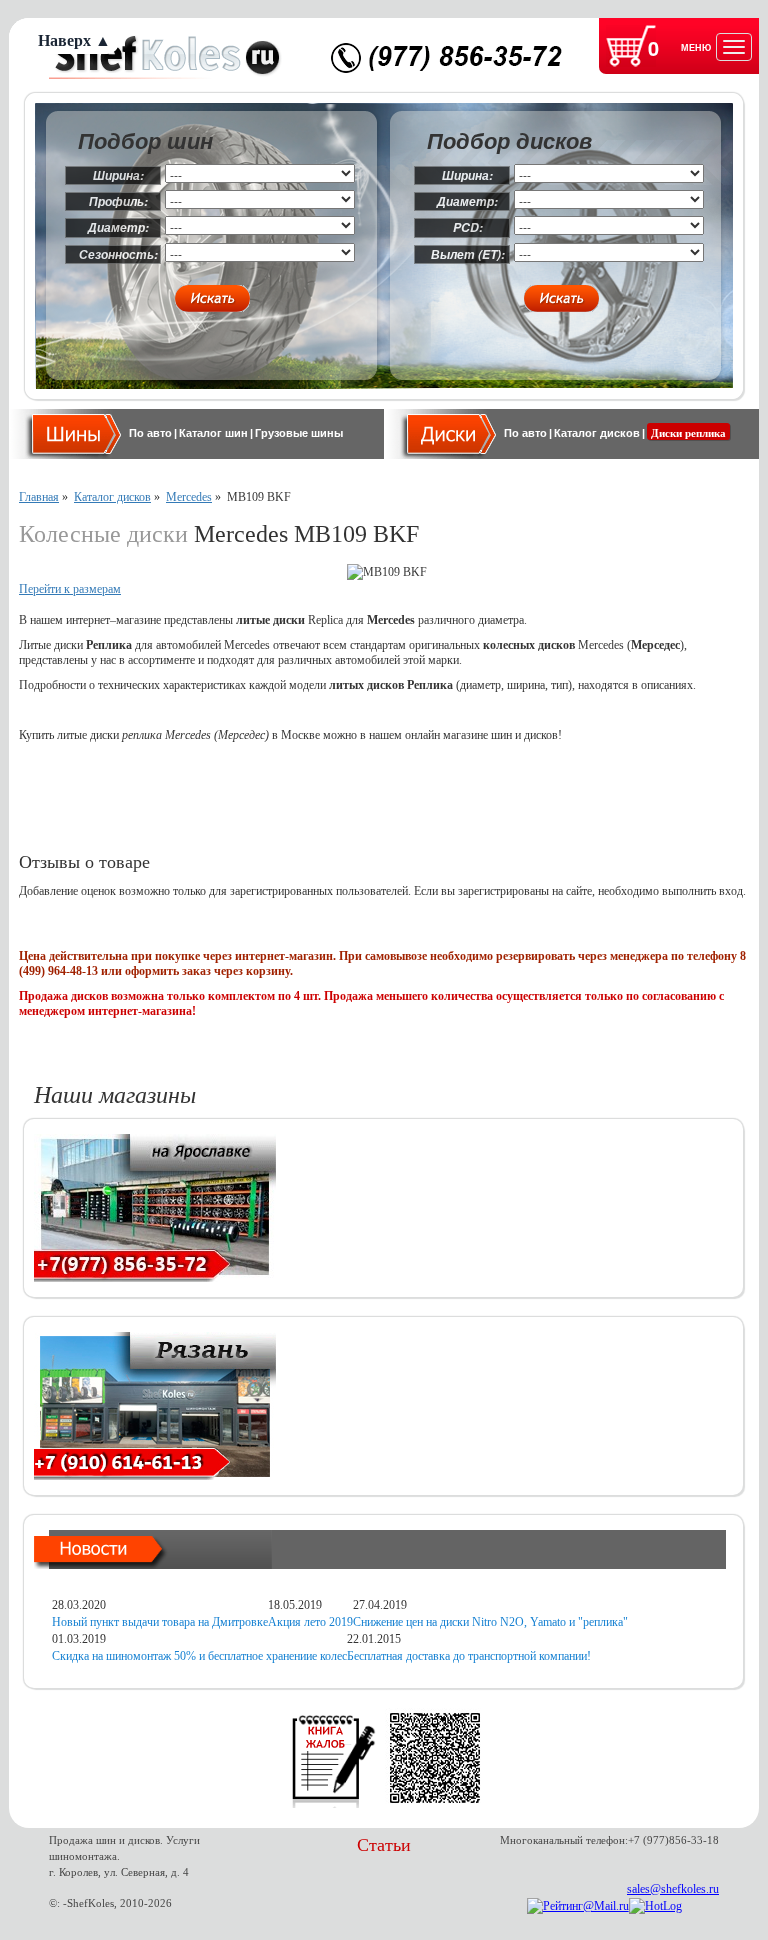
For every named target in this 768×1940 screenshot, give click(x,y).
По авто (150, 433)
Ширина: (118, 175)
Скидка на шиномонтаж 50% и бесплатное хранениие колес (199, 1656)
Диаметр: (118, 227)
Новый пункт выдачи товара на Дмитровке (160, 1622)
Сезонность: (118, 254)
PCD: (468, 227)
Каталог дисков (597, 433)
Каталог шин (213, 433)
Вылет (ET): (468, 254)
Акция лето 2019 (310, 1622)
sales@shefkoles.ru (673, 1889)
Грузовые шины (299, 433)
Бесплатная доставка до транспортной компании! (469, 1656)
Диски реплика (688, 433)
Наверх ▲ (74, 40)
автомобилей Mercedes (213, 645)
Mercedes (189, 497)
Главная (39, 497)
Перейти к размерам (70, 589)
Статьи (384, 1845)
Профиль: (118, 201)
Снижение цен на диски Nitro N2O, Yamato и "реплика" (490, 1622)
